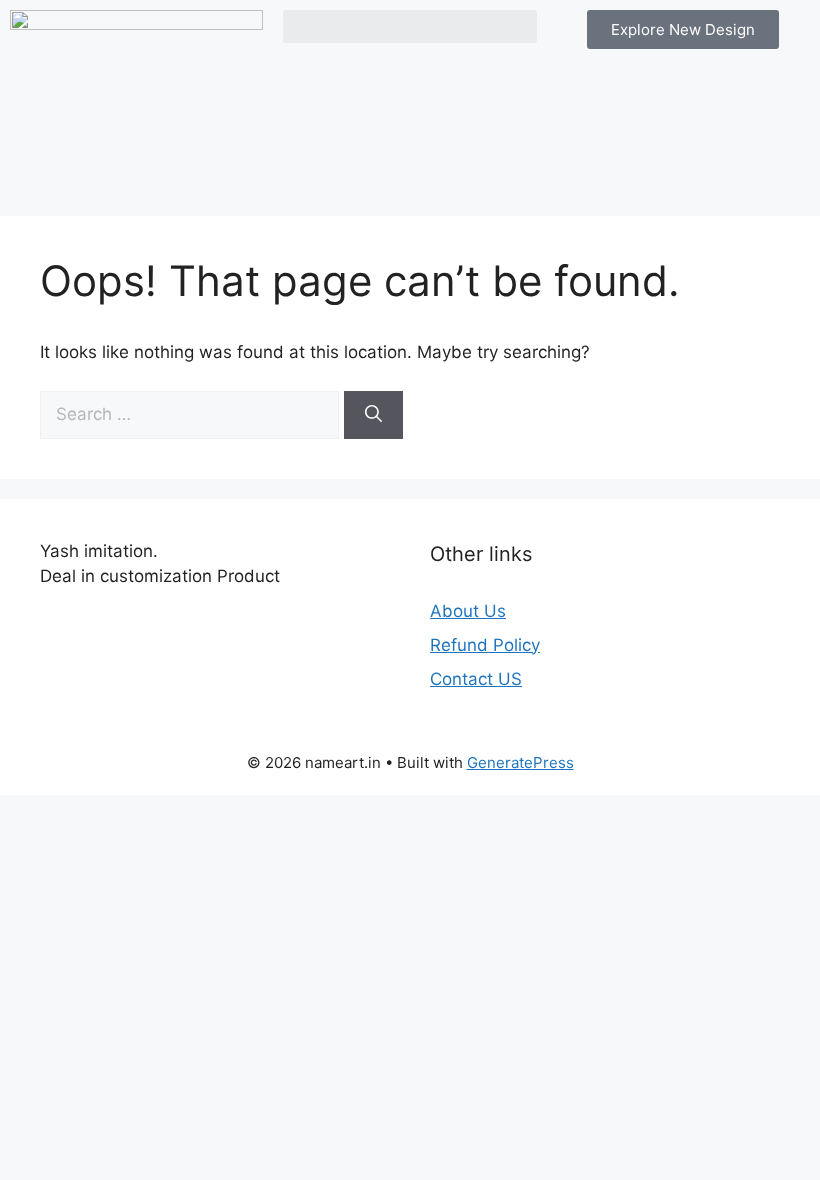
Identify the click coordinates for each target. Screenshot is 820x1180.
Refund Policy (485, 645)
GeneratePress (520, 762)
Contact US (476, 679)
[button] (409, 26)
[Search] (373, 415)
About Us (468, 611)
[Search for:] (192, 414)
